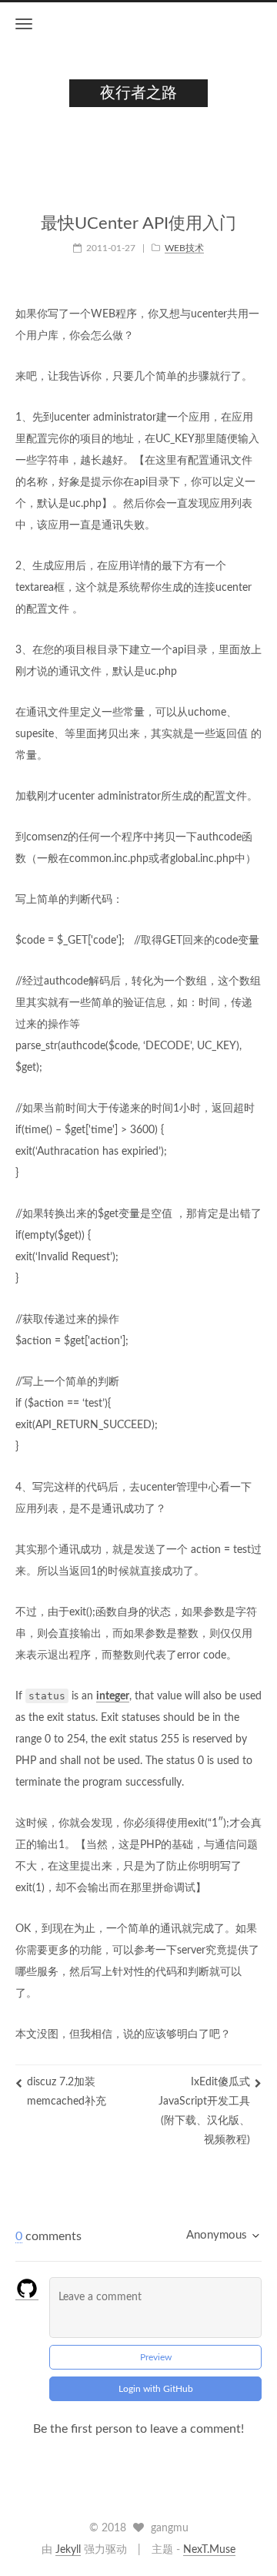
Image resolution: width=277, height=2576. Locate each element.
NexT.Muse (209, 2550)
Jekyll (68, 2550)
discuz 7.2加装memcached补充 (67, 2092)
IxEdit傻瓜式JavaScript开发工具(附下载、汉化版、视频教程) (204, 2111)
